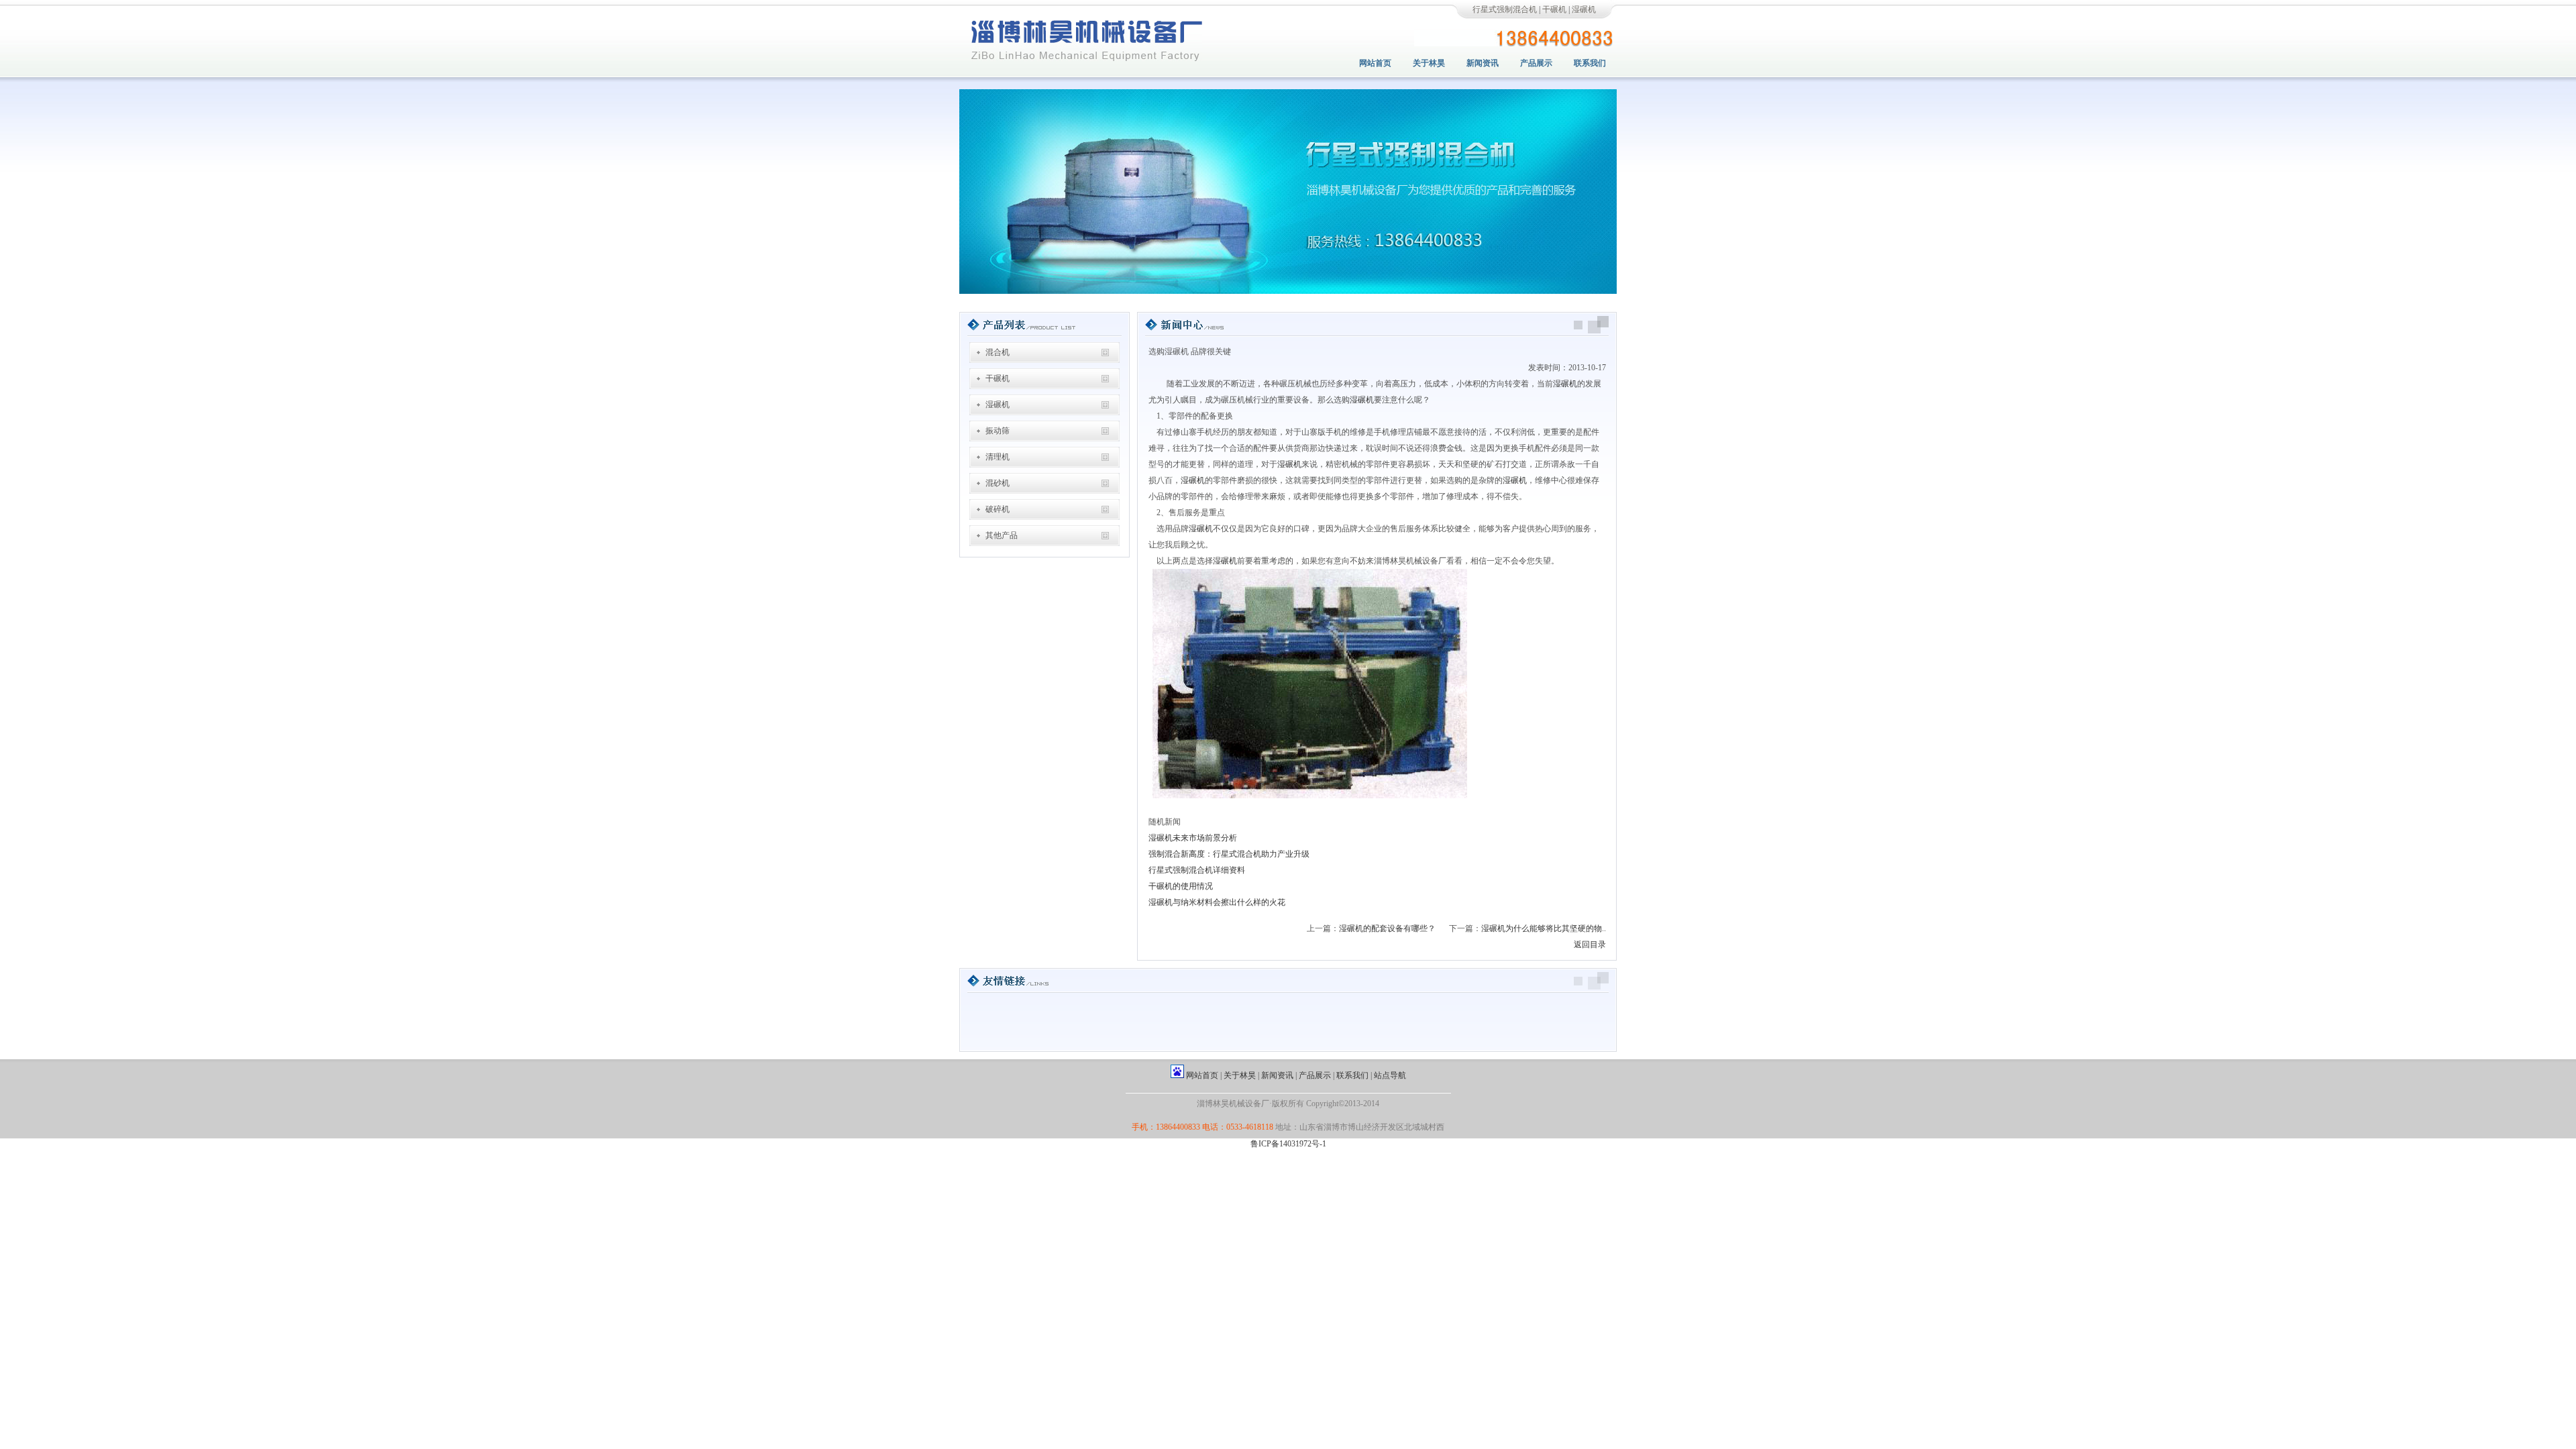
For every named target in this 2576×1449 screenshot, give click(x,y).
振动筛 (998, 431)
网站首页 (1375, 63)
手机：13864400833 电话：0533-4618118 (1202, 1127)
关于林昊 (1429, 63)
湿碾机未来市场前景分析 (1193, 838)
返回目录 (1590, 945)
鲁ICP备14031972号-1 (1288, 1144)
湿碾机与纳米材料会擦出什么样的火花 (1217, 902)
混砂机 (998, 483)
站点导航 (1390, 1075)
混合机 (998, 352)
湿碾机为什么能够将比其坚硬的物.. (1544, 928)
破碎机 (998, 509)
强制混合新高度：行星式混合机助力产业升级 (1229, 854)
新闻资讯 (1483, 63)
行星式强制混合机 (1505, 9)
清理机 (998, 457)
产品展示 (1536, 63)
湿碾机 (1584, 9)
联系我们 (1590, 63)
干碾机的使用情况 (1181, 886)
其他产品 (1002, 535)
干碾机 (1554, 9)
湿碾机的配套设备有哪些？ (1387, 928)
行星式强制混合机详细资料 (1197, 870)
